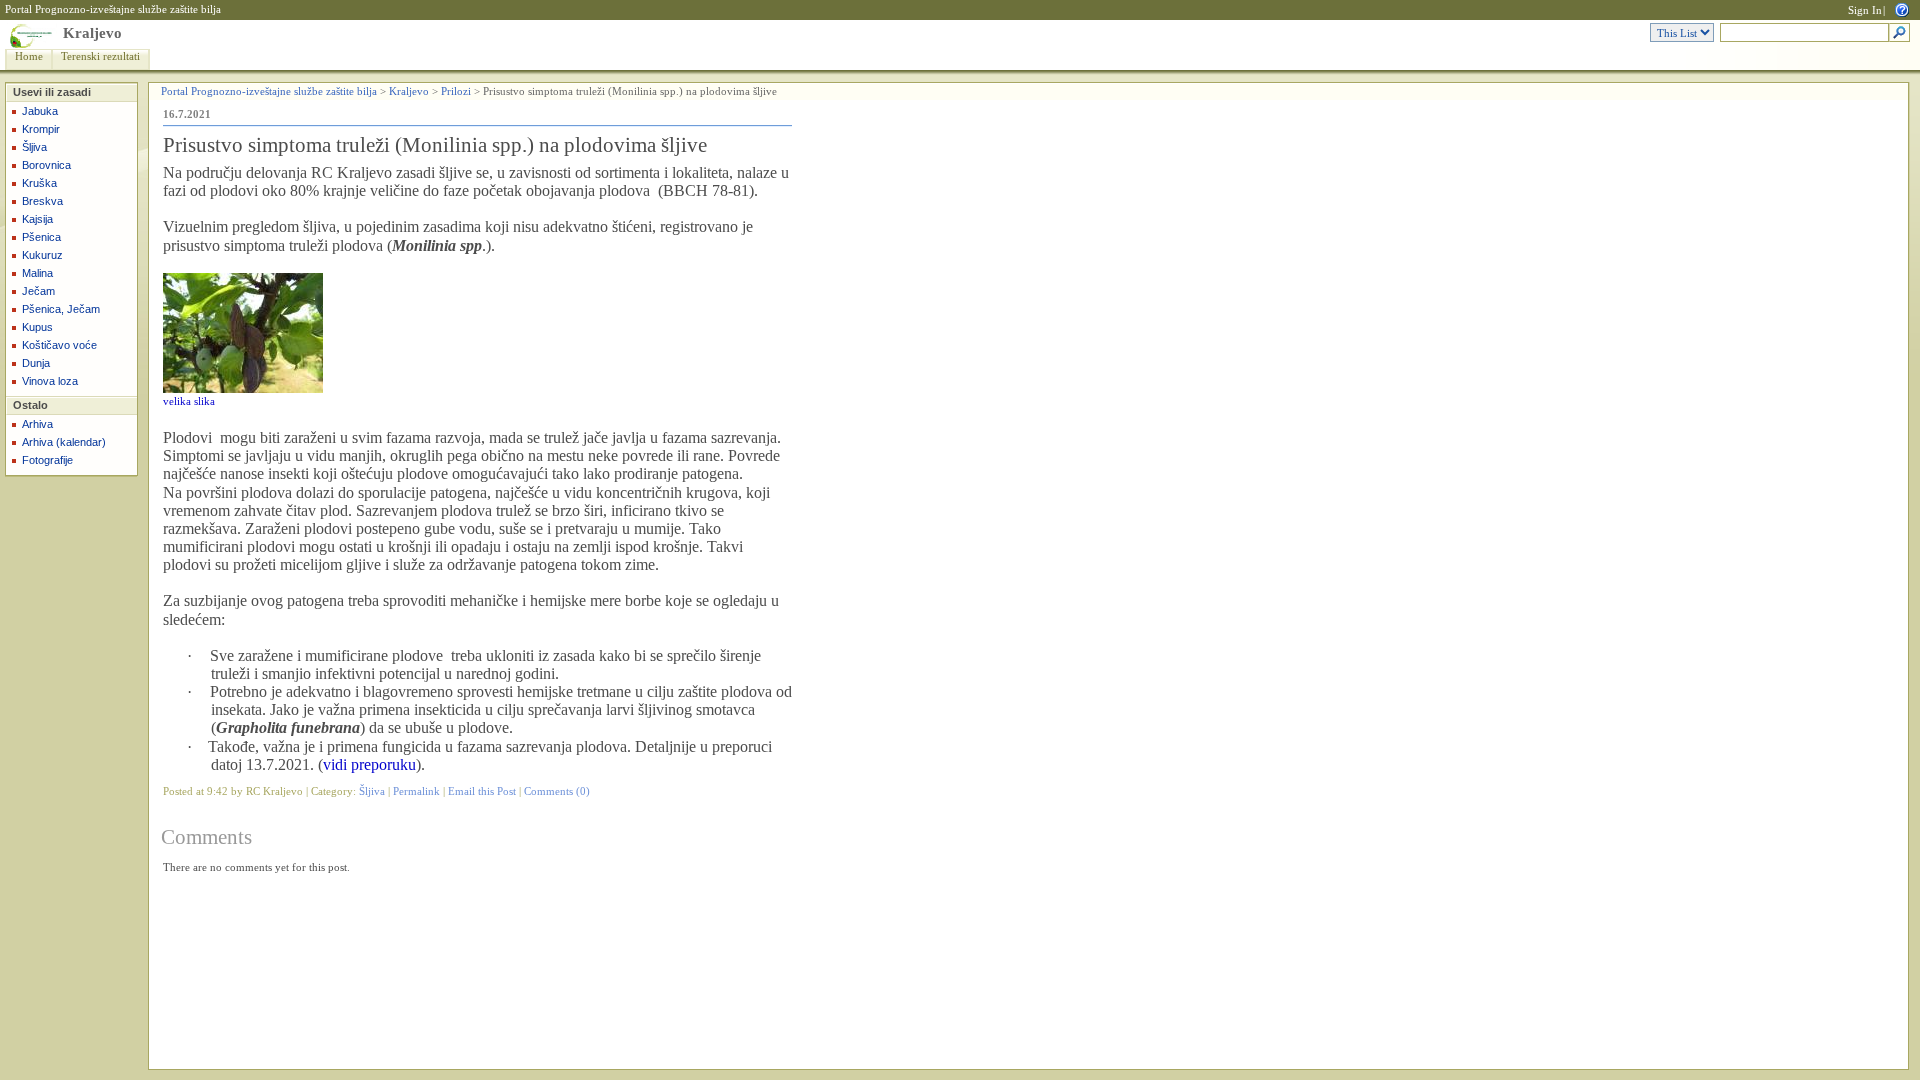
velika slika (189, 401)
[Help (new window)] (1902, 8)
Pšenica (41, 237)
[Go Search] (1899, 33)
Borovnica (46, 165)
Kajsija (37, 219)
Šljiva (34, 147)
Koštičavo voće (59, 345)
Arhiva (37, 424)
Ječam (38, 291)
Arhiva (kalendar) (64, 442)
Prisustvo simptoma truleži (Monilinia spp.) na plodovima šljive (435, 145)
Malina (37, 273)
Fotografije (47, 460)
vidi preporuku (369, 764)
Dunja (36, 363)
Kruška (39, 183)
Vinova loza (50, 381)
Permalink (416, 791)
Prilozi (456, 91)
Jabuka (40, 111)
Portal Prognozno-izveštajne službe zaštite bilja (113, 9)
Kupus (37, 327)
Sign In (1865, 10)
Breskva (42, 201)
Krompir (41, 129)
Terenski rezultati (100, 56)
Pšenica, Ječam (61, 309)
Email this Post (482, 791)
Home (29, 56)
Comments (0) (557, 791)
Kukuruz (42, 255)
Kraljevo (92, 33)
